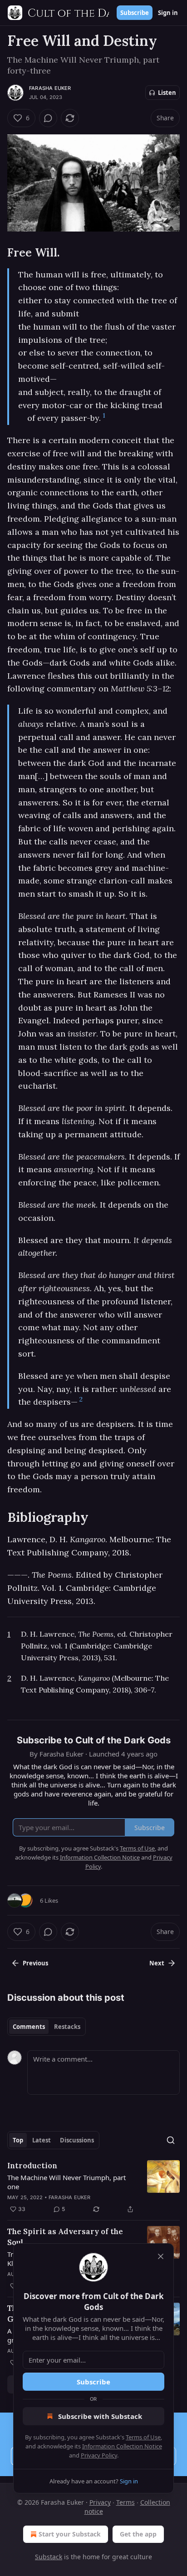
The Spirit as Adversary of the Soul (65, 2237)
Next (157, 1963)
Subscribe (135, 13)
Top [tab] (18, 2140)
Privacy (100, 2502)
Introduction (32, 2166)
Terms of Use (143, 2437)
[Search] (171, 2140)
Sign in (168, 13)
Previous (35, 1963)
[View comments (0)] (48, 118)
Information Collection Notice (122, 2446)
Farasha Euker (50, 88)
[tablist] (47, 2027)
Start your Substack (70, 2534)
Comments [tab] (29, 2027)
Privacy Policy (99, 2455)
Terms (125, 2502)
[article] (93, 2187)
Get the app (138, 2534)
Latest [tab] (42, 2140)
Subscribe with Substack (100, 2416)
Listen (167, 93)
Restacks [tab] (67, 2027)
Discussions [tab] (77, 2140)
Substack (49, 2557)
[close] (161, 2256)
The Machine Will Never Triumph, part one (66, 2182)
